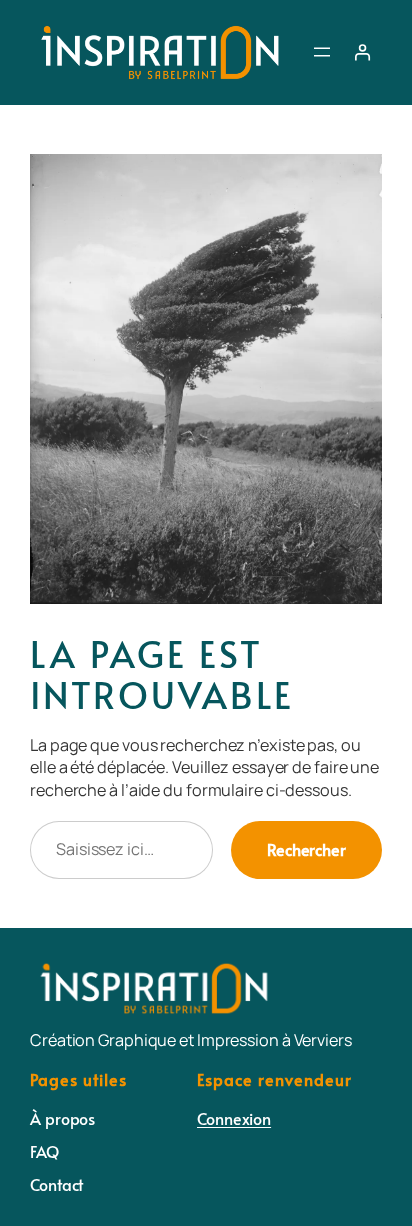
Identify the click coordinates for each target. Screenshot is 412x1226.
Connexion (234, 1118)
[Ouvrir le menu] (322, 52)
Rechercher (306, 849)
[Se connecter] (362, 52)
